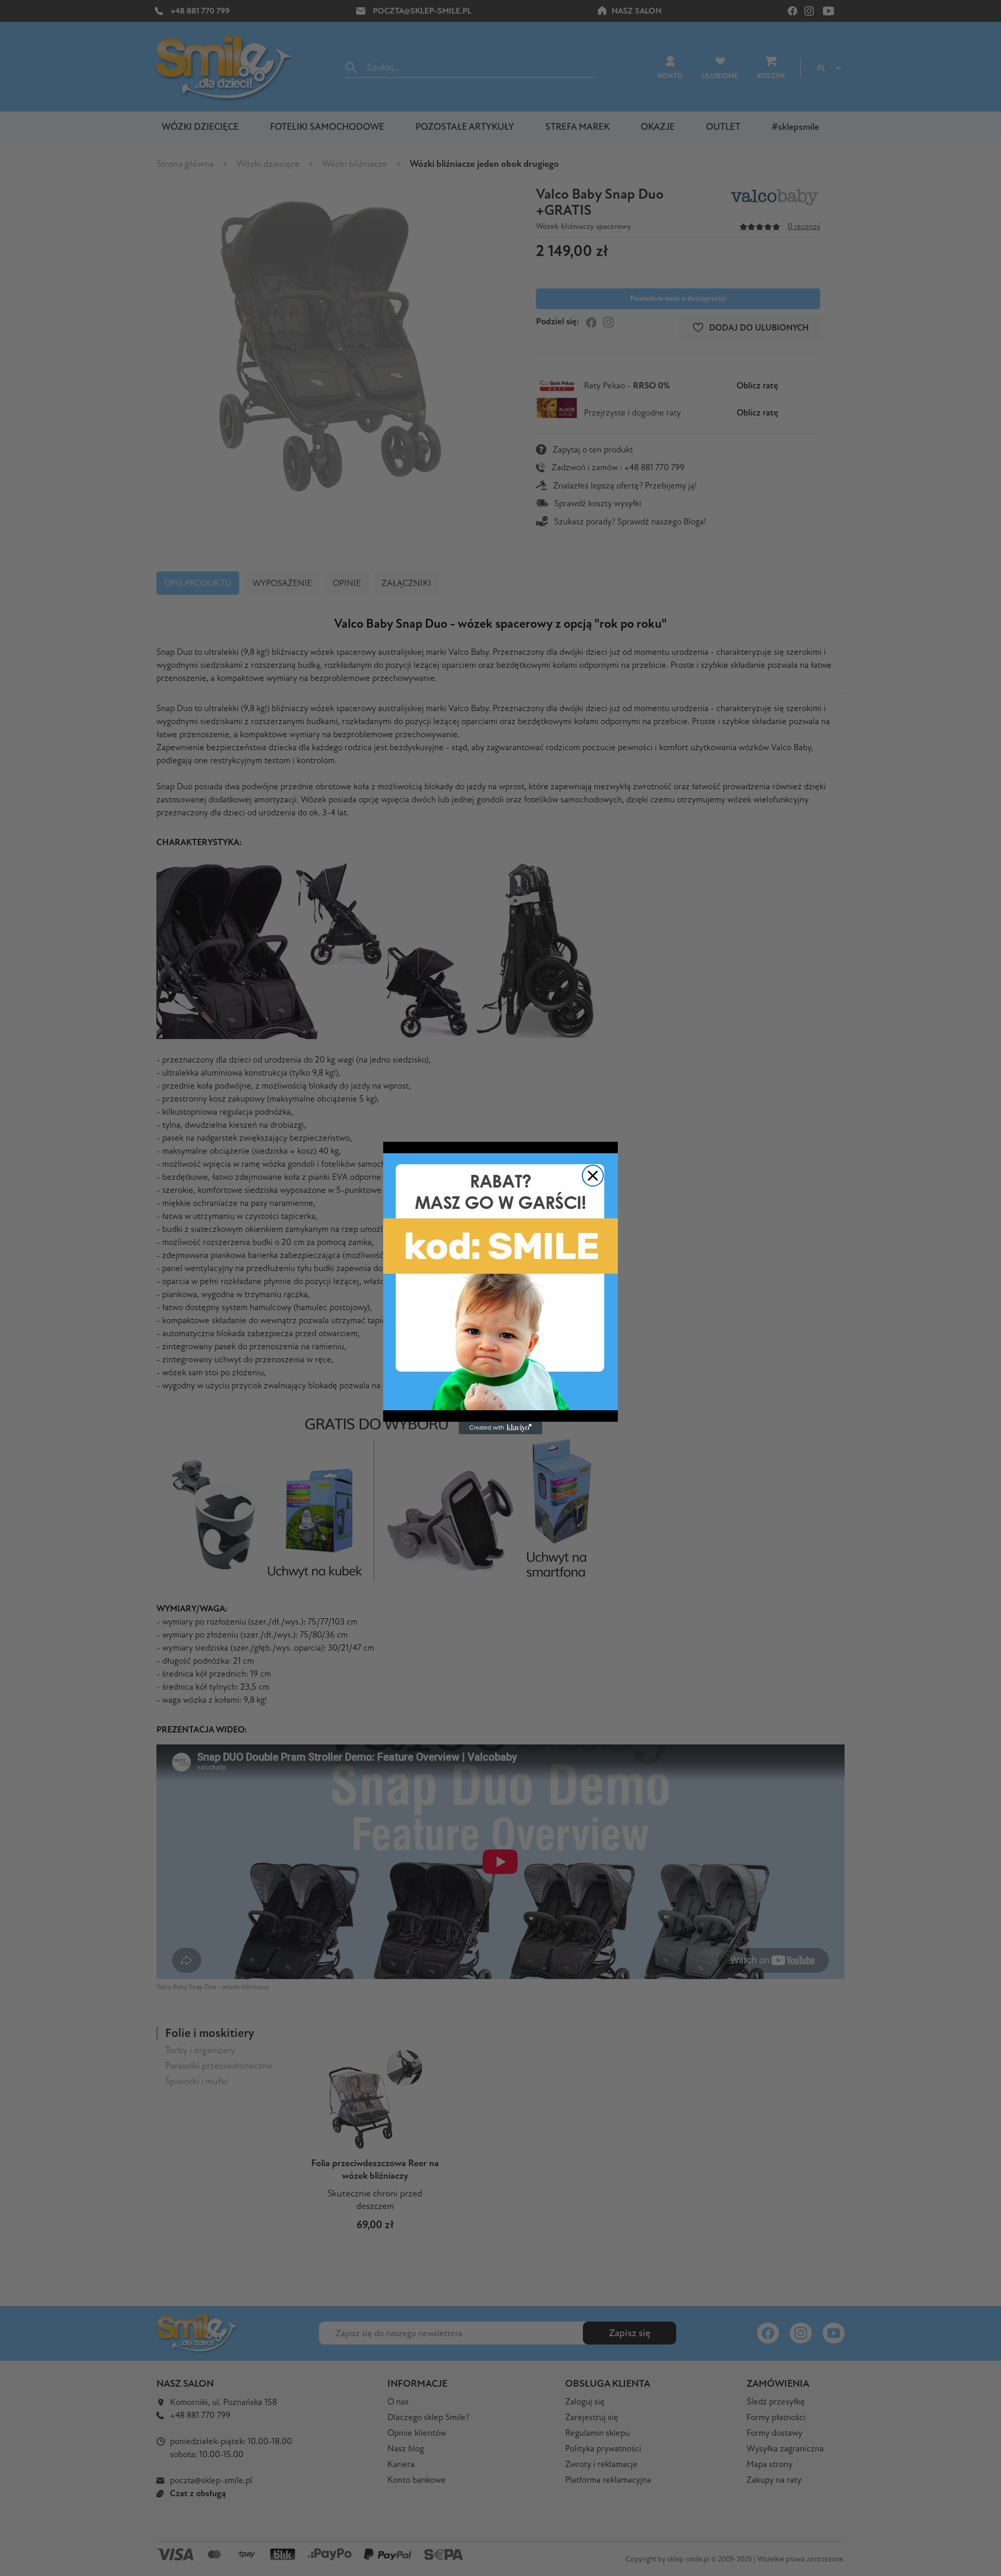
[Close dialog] (593, 1176)
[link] (500, 1282)
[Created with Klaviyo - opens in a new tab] (500, 1428)
